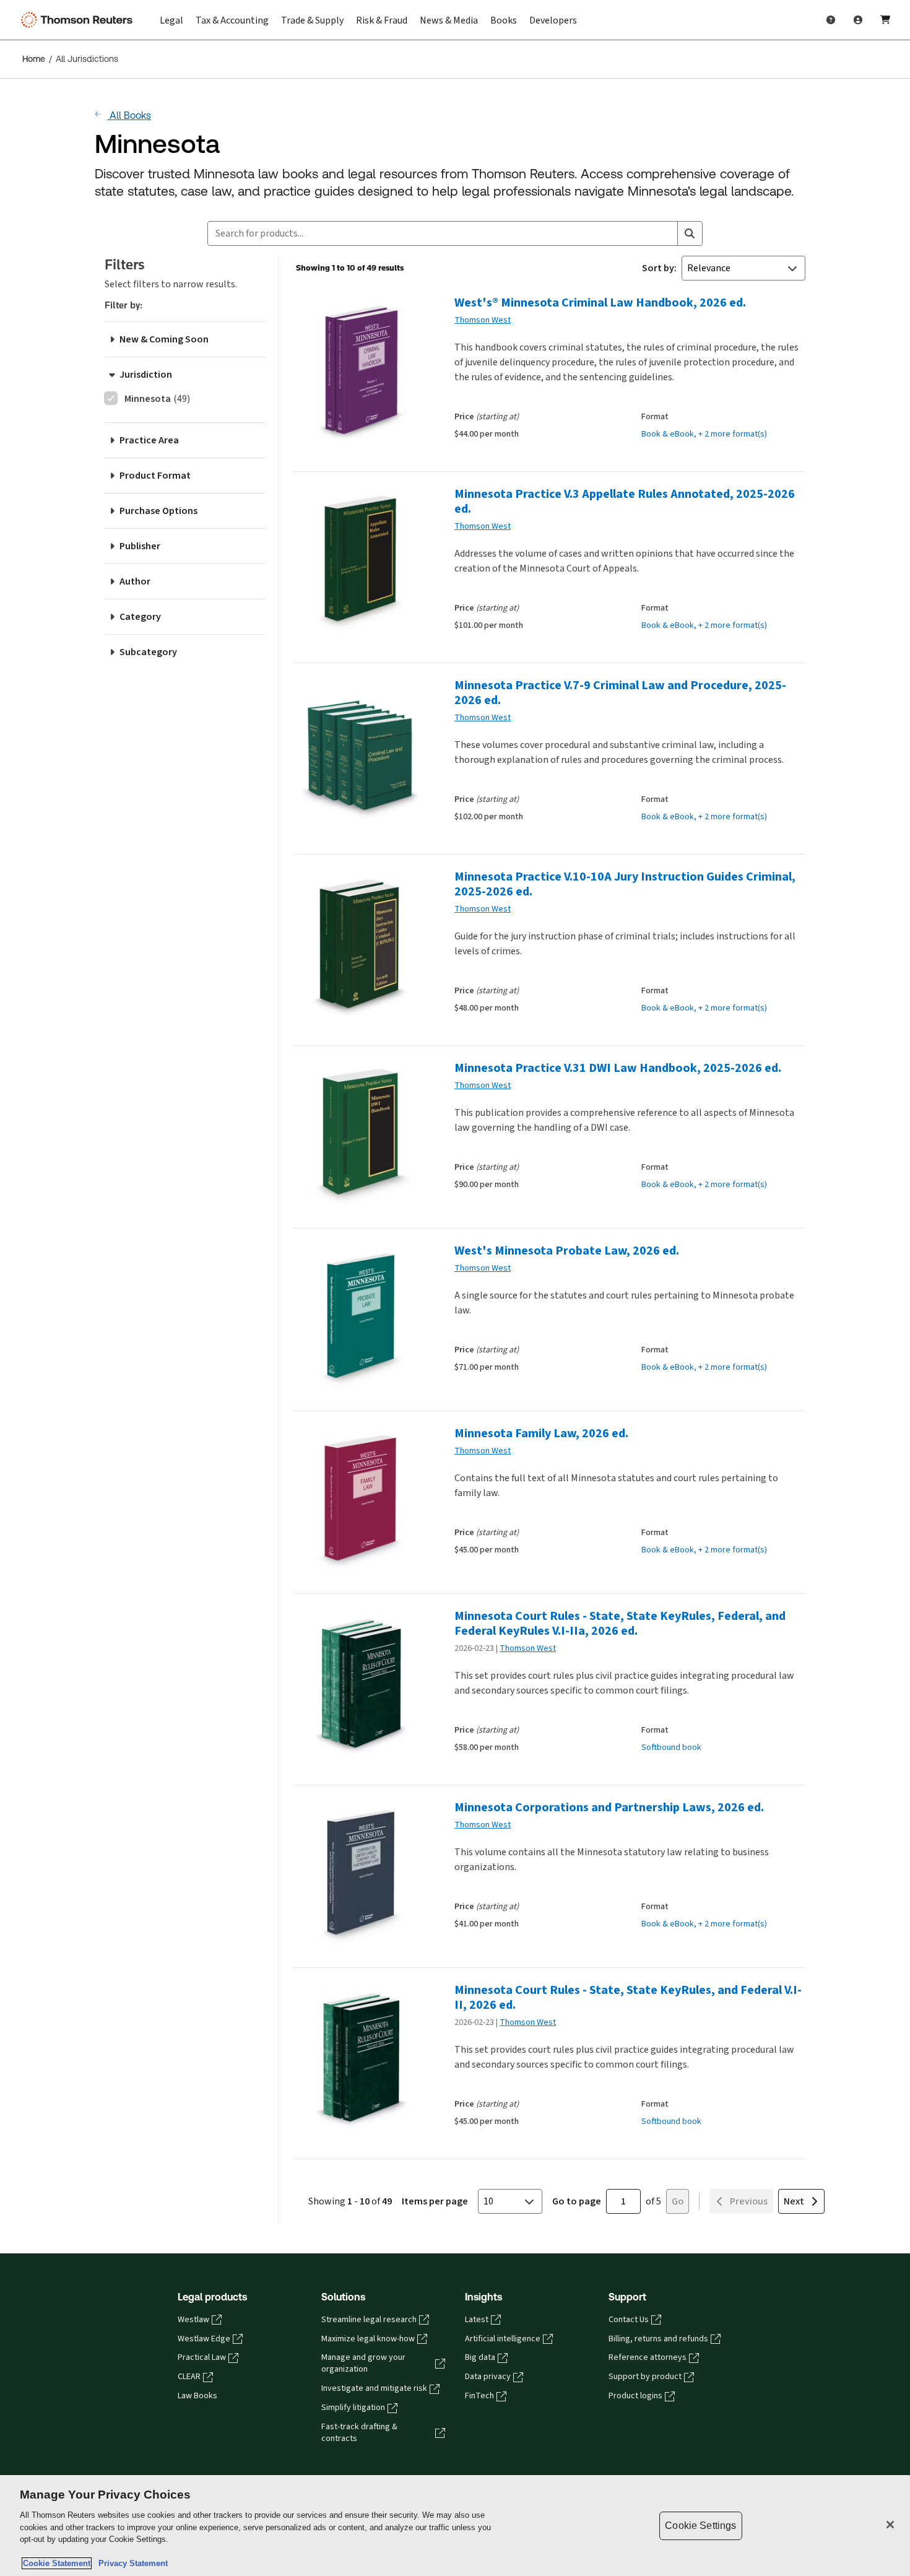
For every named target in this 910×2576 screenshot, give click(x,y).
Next (794, 2201)
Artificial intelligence (503, 2339)
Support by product (645, 2377)
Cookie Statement (57, 2563)
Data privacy (488, 2377)
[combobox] (443, 233)
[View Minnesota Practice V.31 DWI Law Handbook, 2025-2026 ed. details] (359, 1135)
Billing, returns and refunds (658, 2339)
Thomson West (483, 320)
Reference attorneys (648, 2357)
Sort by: (659, 268)
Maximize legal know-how (368, 2339)
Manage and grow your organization (363, 2363)
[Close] (890, 2525)
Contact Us (629, 2320)
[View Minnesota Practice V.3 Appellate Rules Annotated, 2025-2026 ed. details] (359, 561)
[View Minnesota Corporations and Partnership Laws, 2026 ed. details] (359, 1874)
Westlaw (193, 2320)
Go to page (577, 2201)
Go (678, 2201)
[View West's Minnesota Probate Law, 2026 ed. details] (359, 1317)
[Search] (690, 233)
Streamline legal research (369, 2320)
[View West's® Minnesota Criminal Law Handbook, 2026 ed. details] (359, 369)
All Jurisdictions (87, 59)
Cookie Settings (700, 2526)
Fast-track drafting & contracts (359, 2433)
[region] (455, 2526)
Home (34, 59)
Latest (477, 2320)
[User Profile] (858, 20)
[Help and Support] (831, 20)
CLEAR (189, 2377)
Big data (480, 2357)
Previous (749, 2201)
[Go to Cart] (885, 20)
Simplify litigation (353, 2408)
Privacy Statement (131, 2563)
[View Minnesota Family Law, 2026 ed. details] (359, 1500)
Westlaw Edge (204, 2339)
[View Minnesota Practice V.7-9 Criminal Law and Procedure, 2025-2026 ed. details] (359, 752)
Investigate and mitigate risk (374, 2388)
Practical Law (202, 2357)
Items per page (435, 2201)
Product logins (635, 2396)
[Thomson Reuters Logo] (79, 20)
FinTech (479, 2396)
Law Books (197, 2396)
